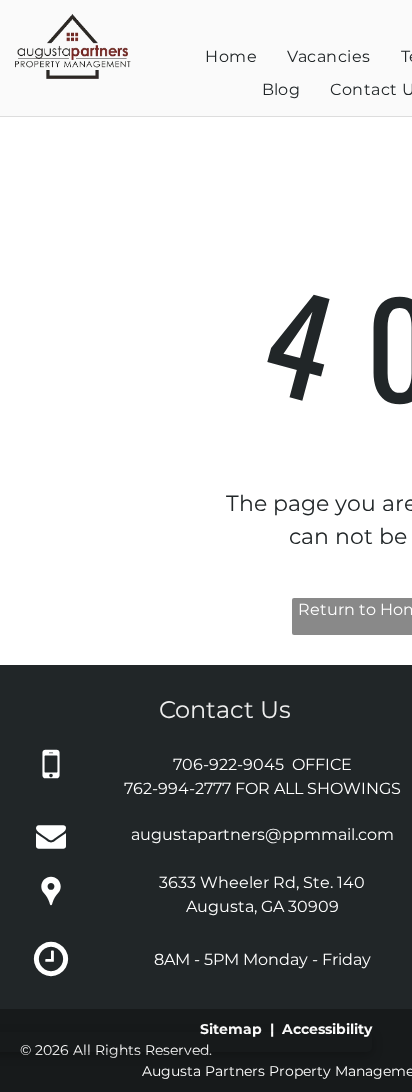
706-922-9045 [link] (228, 764)
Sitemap (231, 1029)
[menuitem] (231, 57)
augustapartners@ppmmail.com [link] (262, 834)
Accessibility (327, 1029)
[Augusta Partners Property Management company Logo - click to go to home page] (72, 21)
